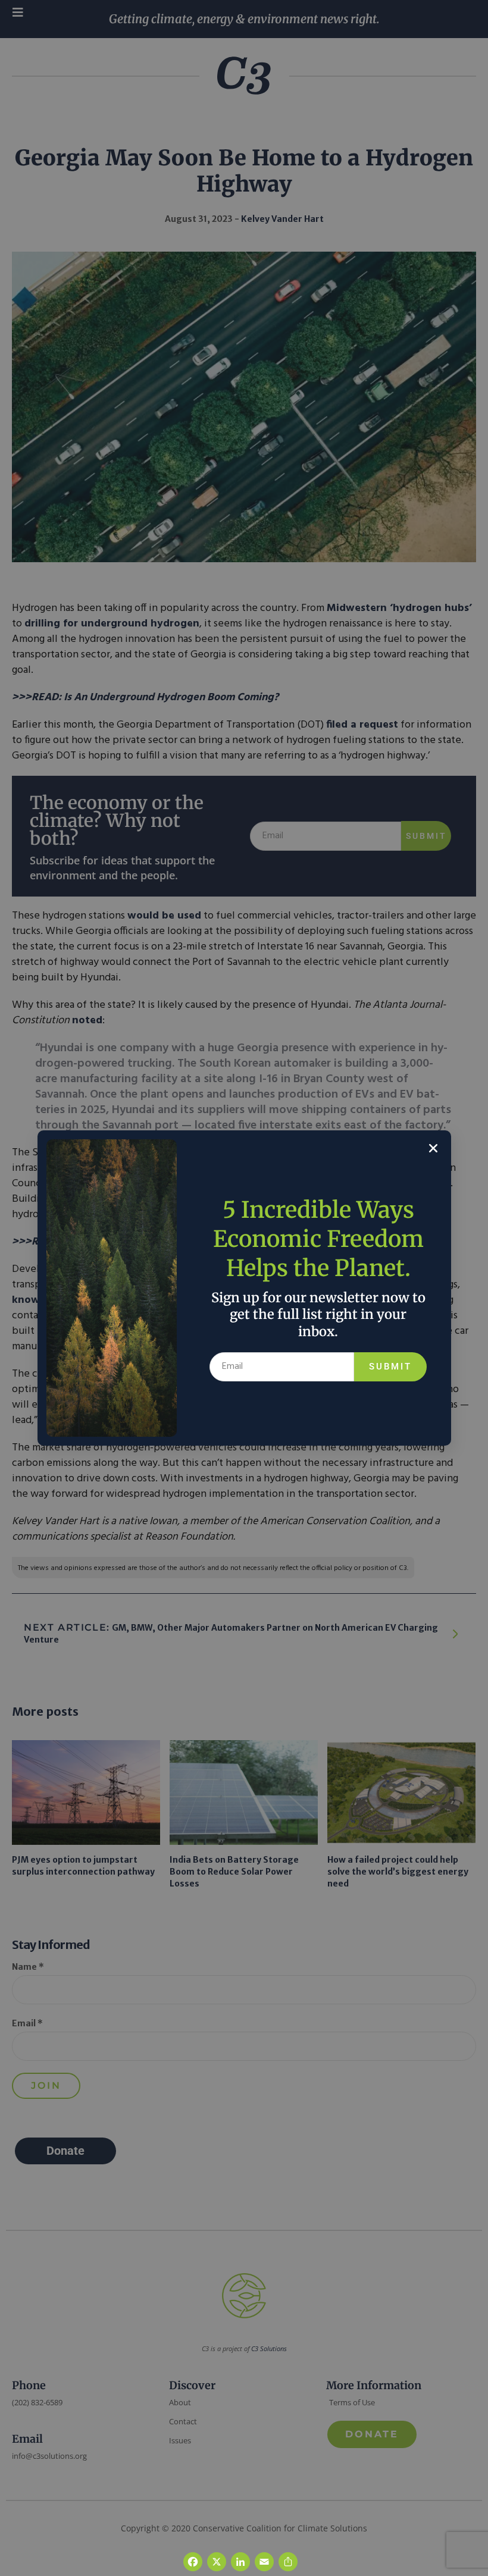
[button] (433, 1148)
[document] (244, 1288)
